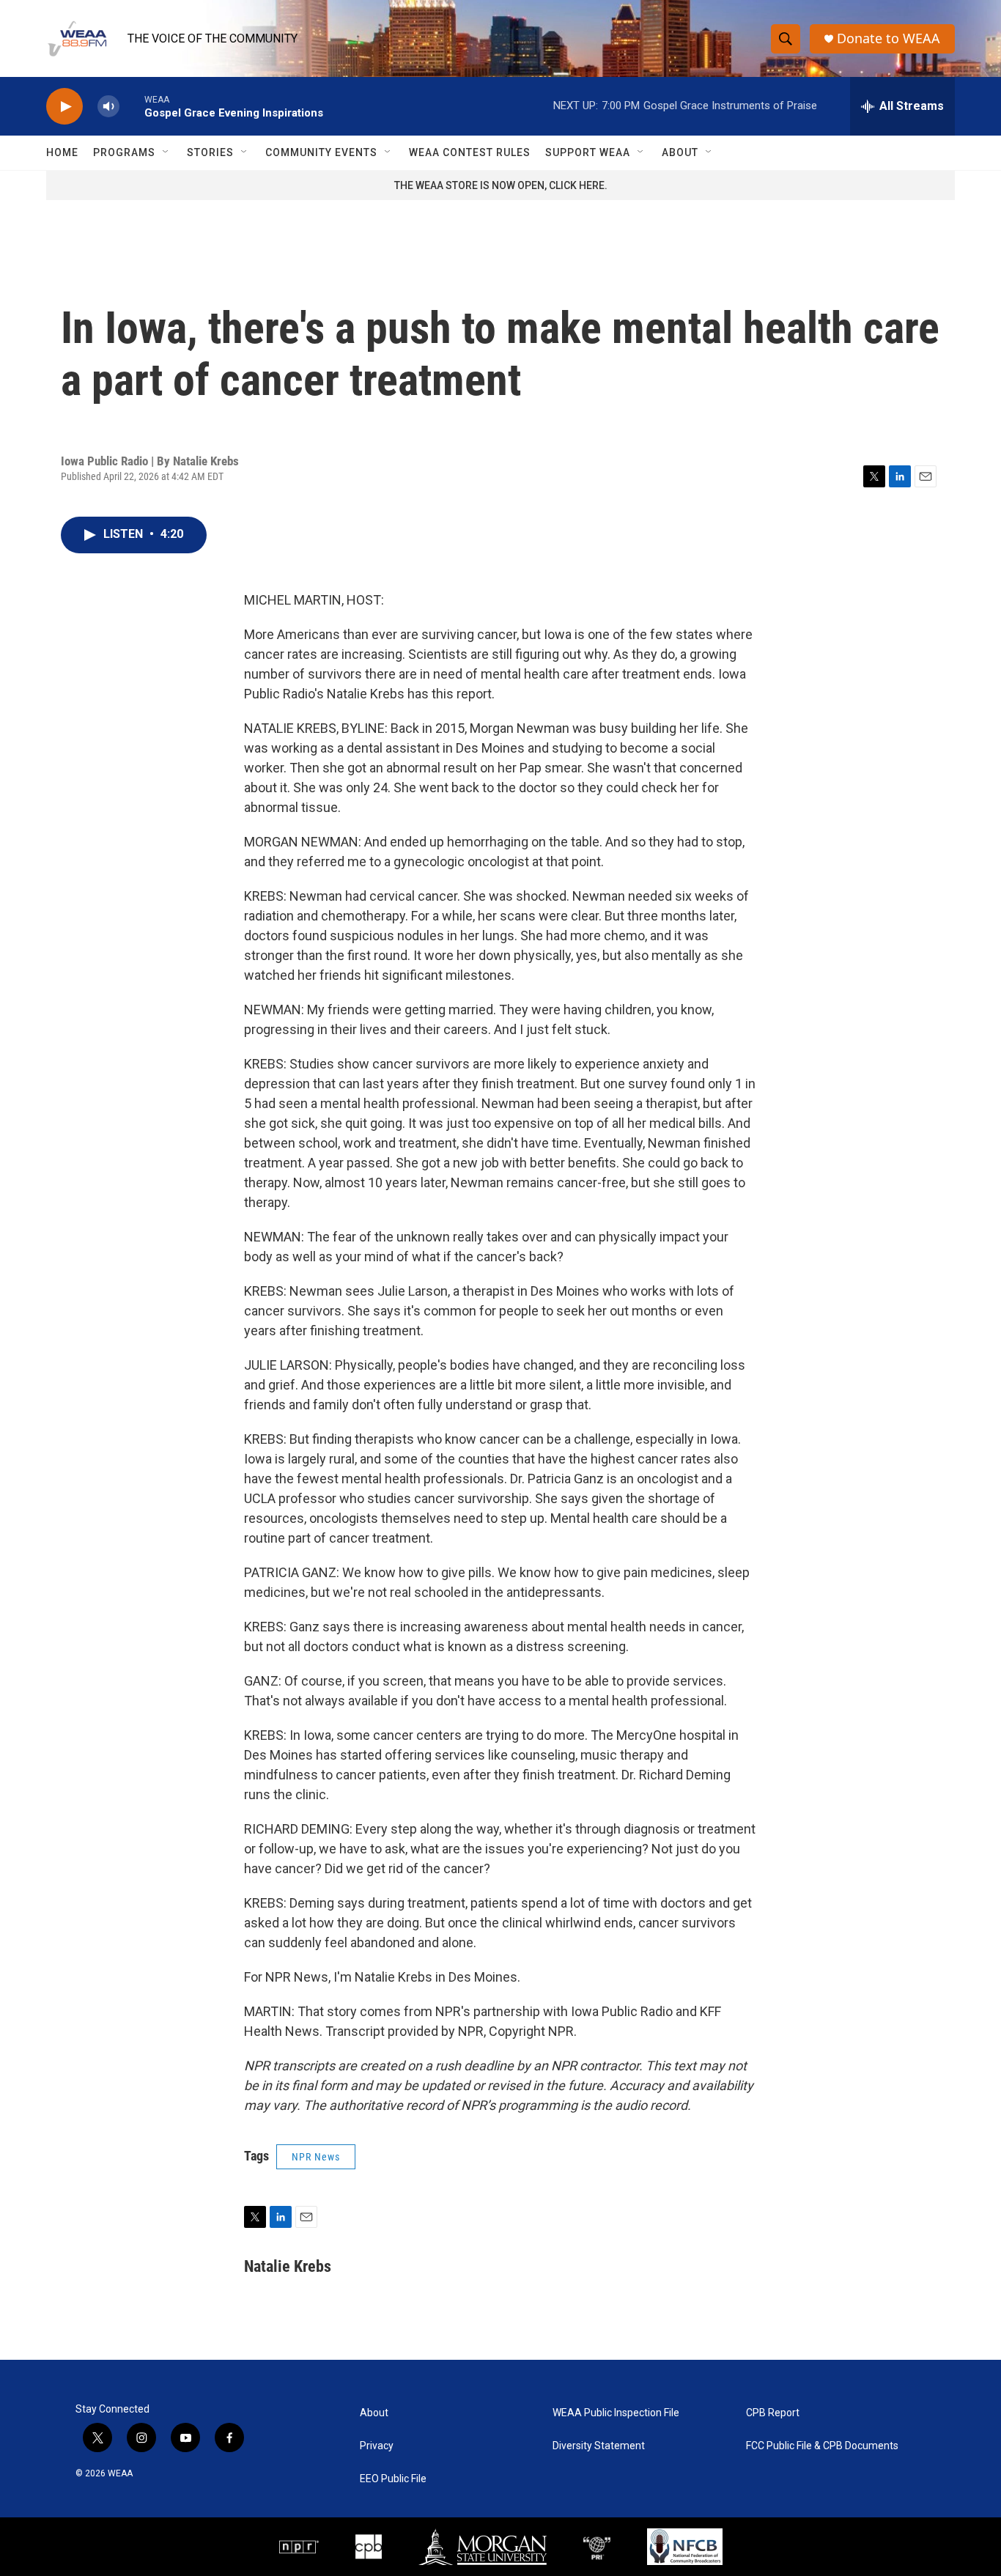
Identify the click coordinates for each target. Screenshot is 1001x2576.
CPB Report (773, 2413)
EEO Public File (393, 2479)
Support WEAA (588, 152)
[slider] (132, 106)
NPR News (316, 2157)
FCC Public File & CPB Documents (822, 2446)
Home (62, 152)
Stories (210, 152)
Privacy (377, 2446)
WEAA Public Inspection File (616, 2413)
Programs (124, 152)
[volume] (108, 107)
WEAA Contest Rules (470, 152)
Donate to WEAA (889, 38)
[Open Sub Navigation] (166, 152)
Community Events (321, 152)
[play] (64, 107)
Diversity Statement (599, 2446)
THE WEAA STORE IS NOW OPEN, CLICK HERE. (501, 185)
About (680, 152)
